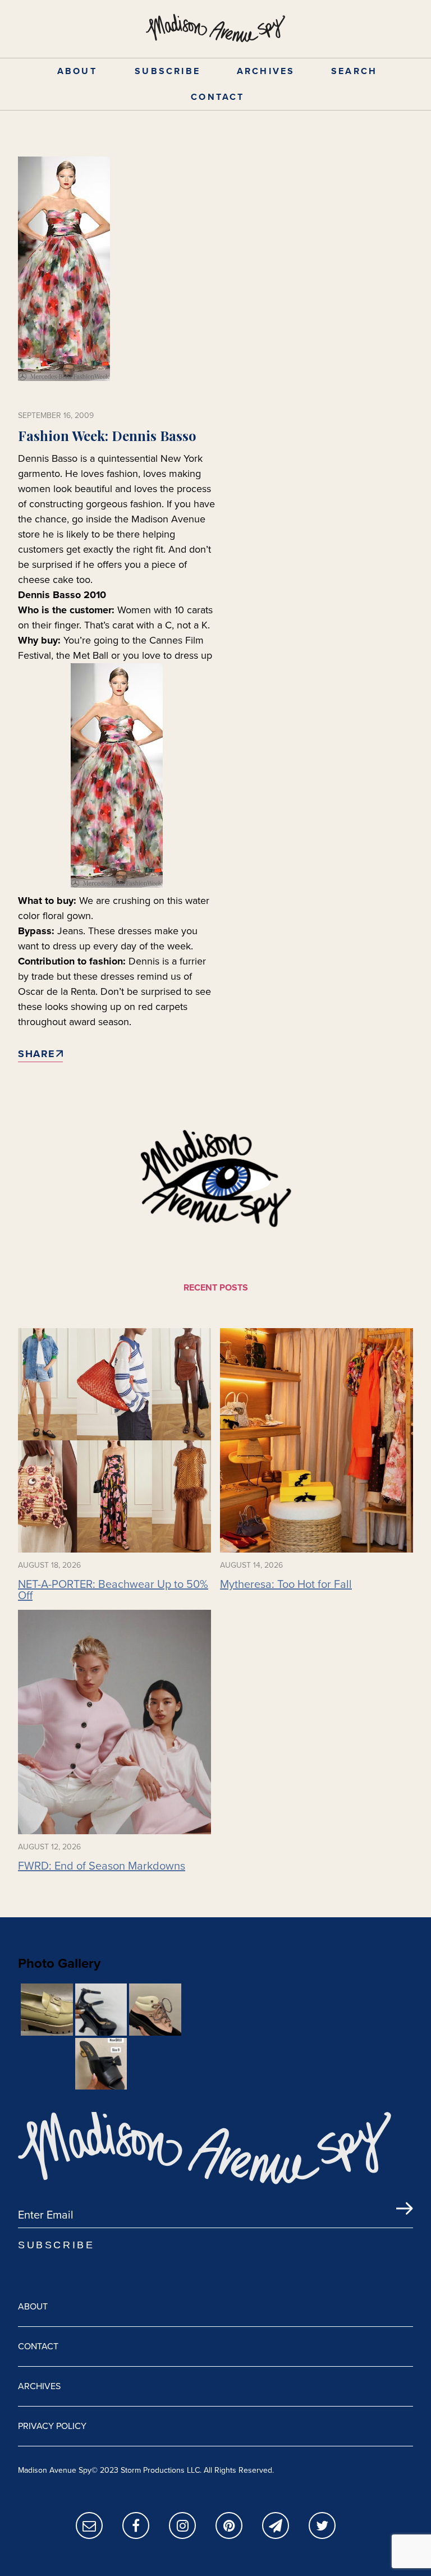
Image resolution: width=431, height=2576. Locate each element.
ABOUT (77, 71)
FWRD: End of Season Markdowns (102, 1866)
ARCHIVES (266, 71)
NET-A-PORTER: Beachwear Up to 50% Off (113, 1590)
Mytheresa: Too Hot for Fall (286, 1584)
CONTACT (217, 97)
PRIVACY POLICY (52, 2426)
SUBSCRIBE (168, 71)
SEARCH (354, 71)
